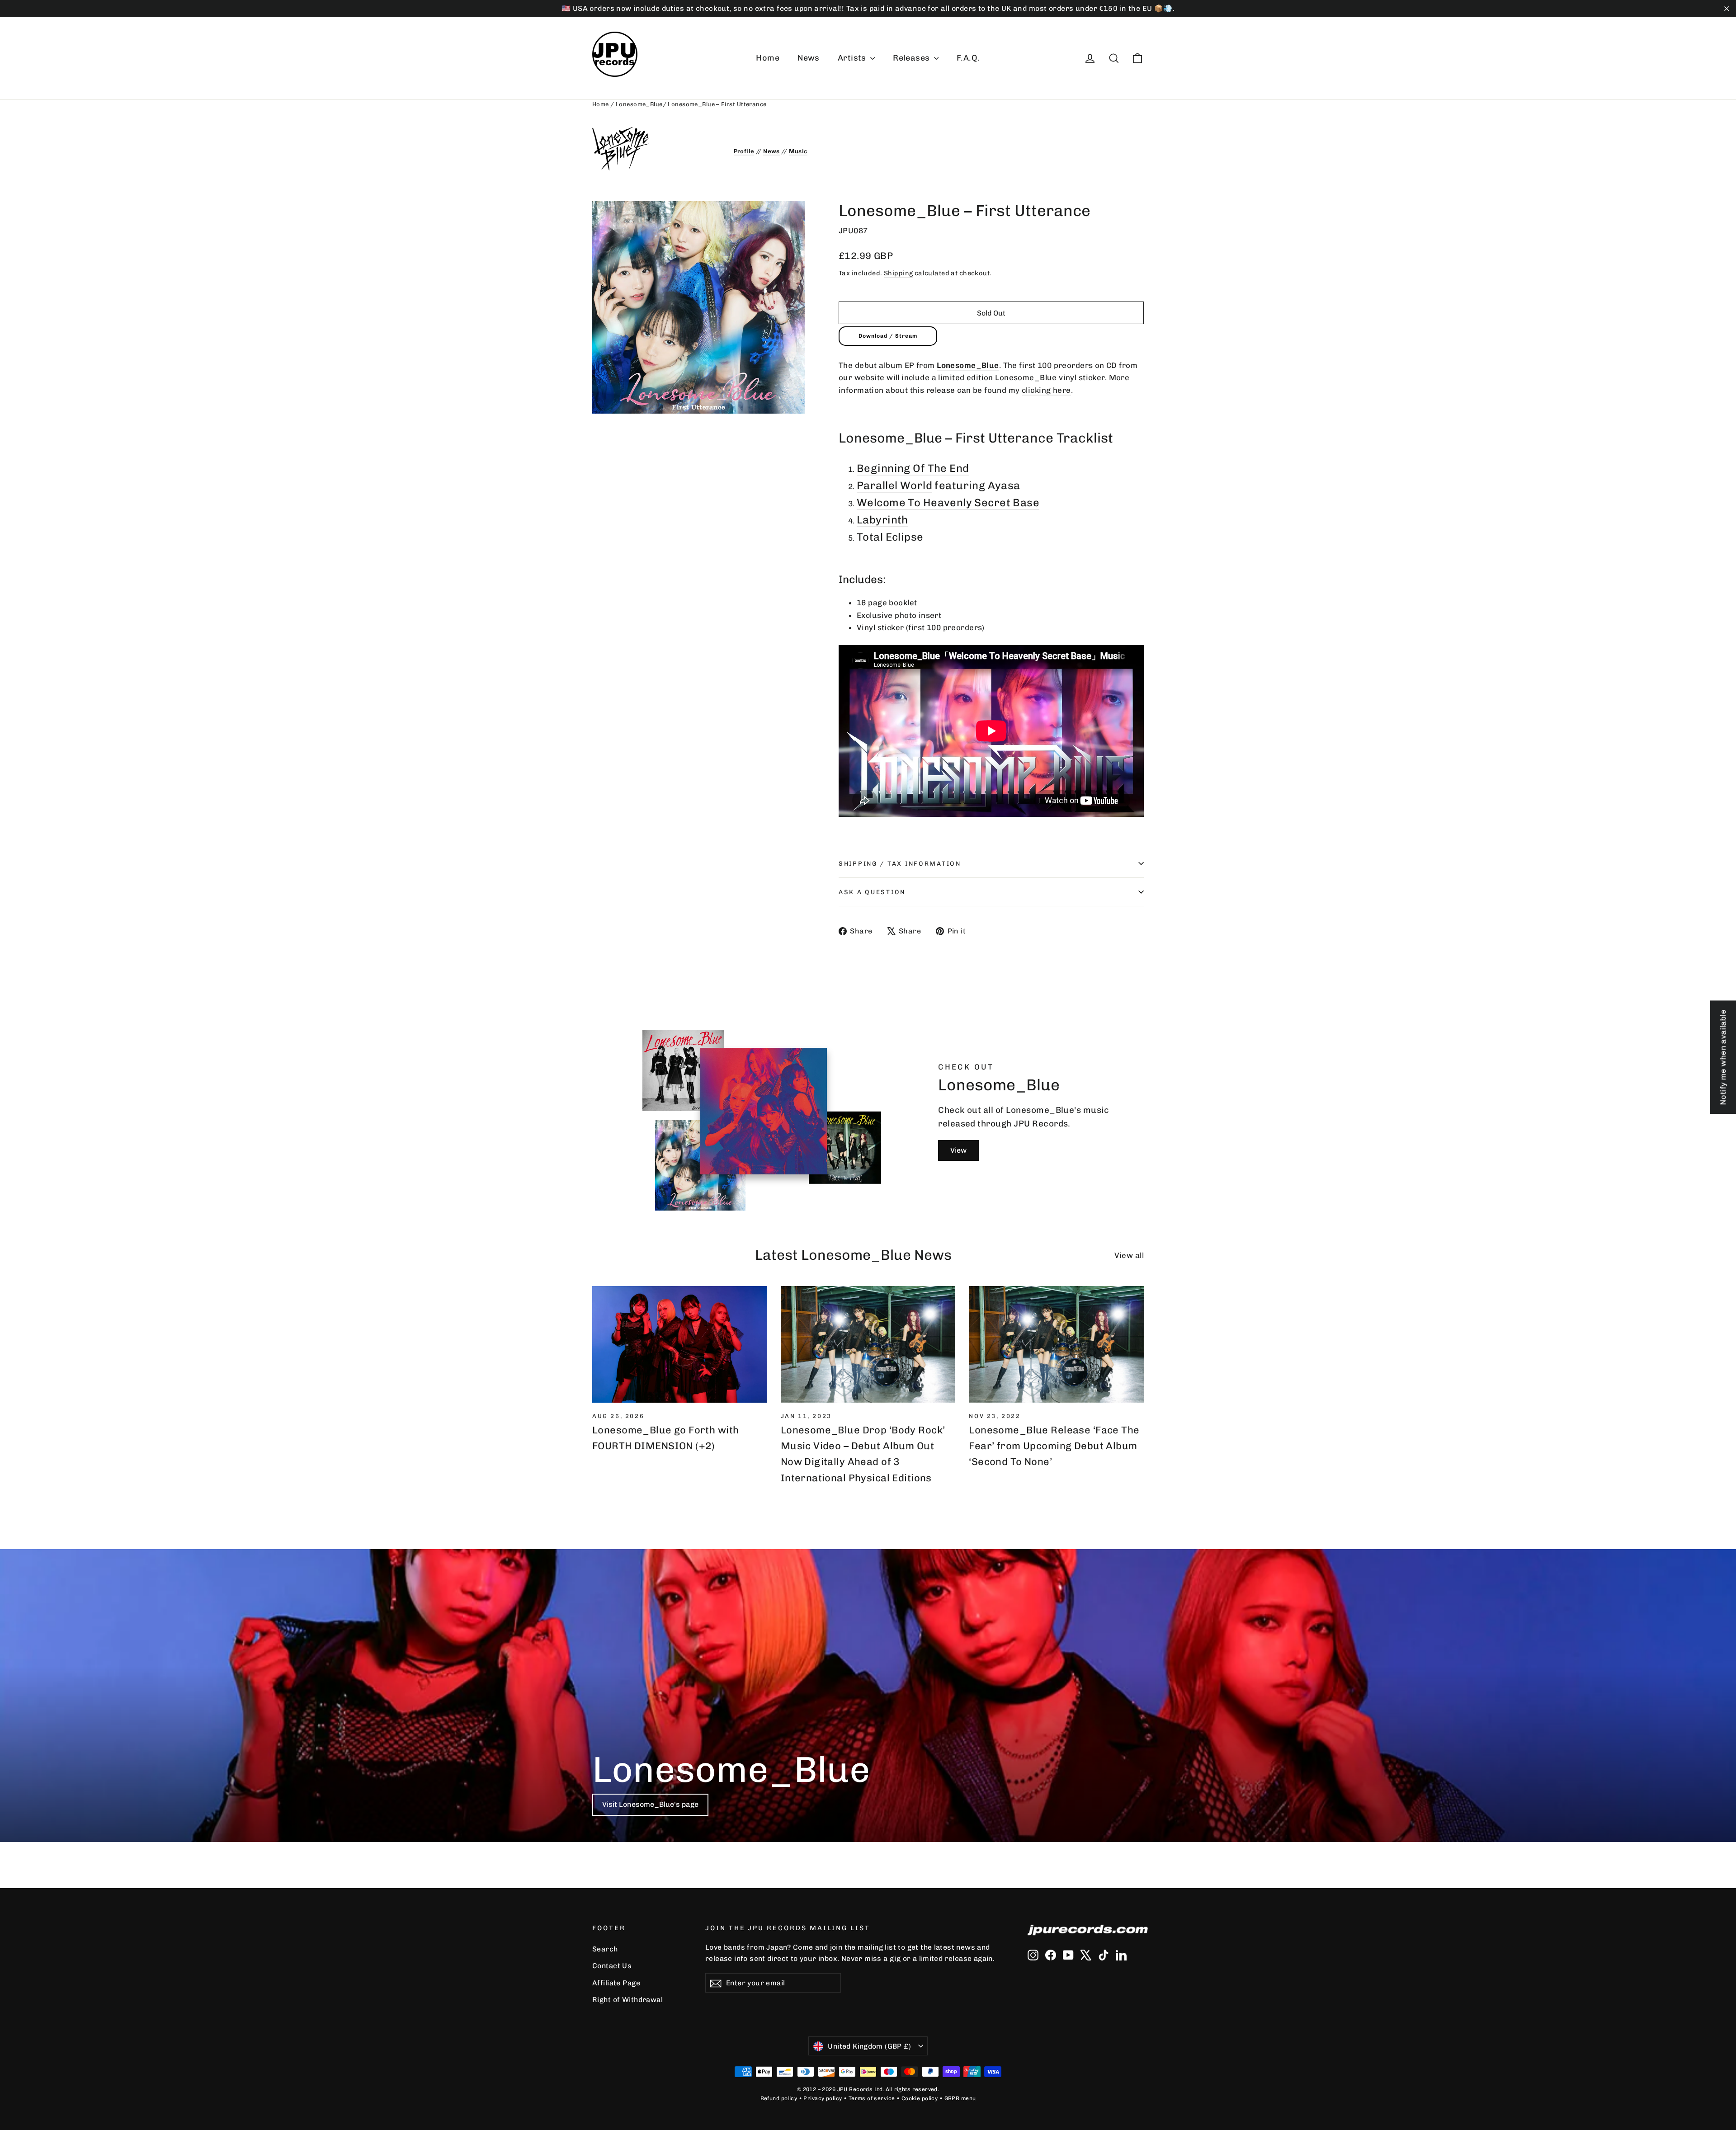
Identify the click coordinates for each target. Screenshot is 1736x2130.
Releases (912, 58)
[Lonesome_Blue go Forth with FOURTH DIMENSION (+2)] (680, 1344)
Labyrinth (882, 520)
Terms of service (872, 2098)
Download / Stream (888, 336)
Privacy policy (823, 2098)
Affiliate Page (616, 1983)
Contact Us (612, 1966)
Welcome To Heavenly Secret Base (948, 503)
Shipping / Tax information (900, 863)
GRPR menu (960, 2098)
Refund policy (779, 2098)
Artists (853, 58)
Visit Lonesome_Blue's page (650, 1804)
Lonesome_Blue (639, 104)
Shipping (898, 273)
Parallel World (894, 485)
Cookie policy (920, 2098)
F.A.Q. (968, 58)
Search (605, 1949)
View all (1129, 1255)
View (958, 1150)
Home (768, 58)
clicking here (1046, 390)
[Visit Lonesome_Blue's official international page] (656, 149)
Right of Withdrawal (627, 2000)
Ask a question (872, 892)
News (809, 58)
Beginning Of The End (913, 468)
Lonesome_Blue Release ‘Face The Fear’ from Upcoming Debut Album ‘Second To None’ (1054, 1446)
